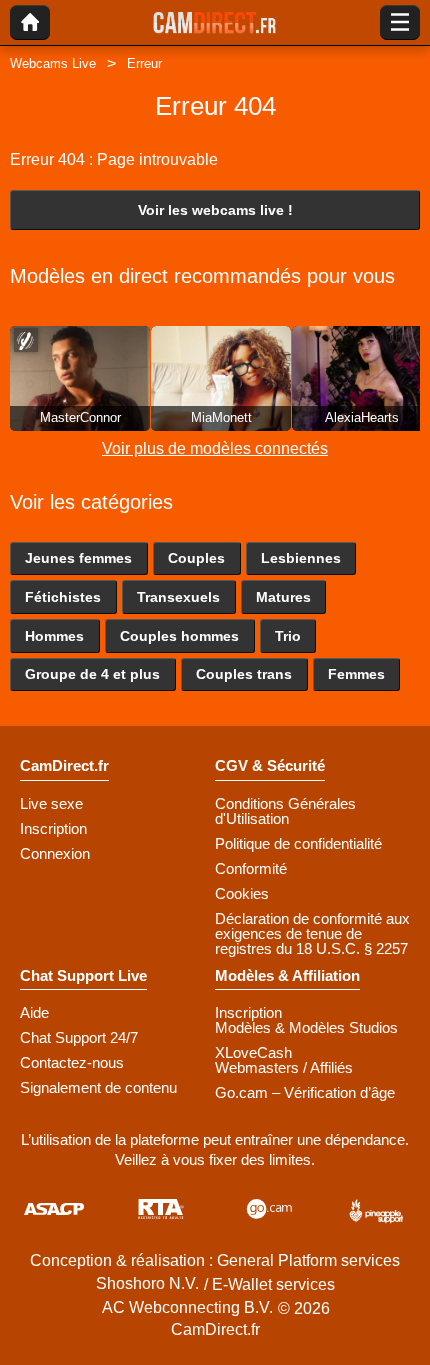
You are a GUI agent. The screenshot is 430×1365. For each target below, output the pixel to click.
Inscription (53, 828)
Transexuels (178, 597)
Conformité (251, 868)
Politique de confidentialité (298, 843)
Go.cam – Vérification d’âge (305, 1092)
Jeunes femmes (78, 558)
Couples (196, 558)
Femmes (356, 674)
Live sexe (51, 803)
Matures (283, 597)
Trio (288, 636)
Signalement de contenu (98, 1087)
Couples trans (244, 674)
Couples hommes (179, 636)
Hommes (54, 636)
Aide (34, 1012)
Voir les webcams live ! (215, 210)
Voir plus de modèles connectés (215, 448)
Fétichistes (63, 597)
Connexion (55, 853)
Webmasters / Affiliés (284, 1067)
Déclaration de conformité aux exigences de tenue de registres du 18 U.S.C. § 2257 (312, 933)
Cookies (242, 893)
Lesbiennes (301, 558)
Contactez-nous (72, 1062)
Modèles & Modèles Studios (306, 1027)
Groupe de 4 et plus (92, 674)
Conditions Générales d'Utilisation (285, 811)
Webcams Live (53, 63)
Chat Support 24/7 (79, 1037)
